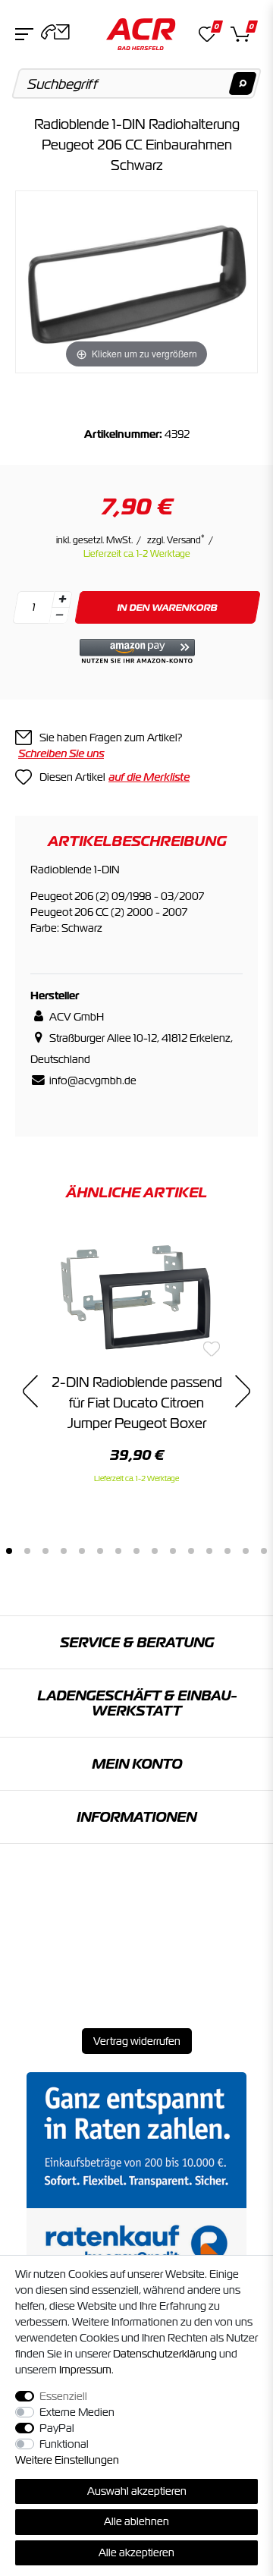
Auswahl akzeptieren (137, 2491)
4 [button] (64, 1551)
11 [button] (191, 1551)
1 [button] (9, 1551)
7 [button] (118, 1551)
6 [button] (100, 1551)
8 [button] (136, 1551)
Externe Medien (77, 2412)
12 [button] (209, 1551)
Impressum (85, 2370)
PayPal (57, 2428)
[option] (136, 1357)
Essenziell (63, 2396)
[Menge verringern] (59, 616)
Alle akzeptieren (136, 2552)
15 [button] (264, 1551)
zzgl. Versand (176, 540)
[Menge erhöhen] (62, 599)
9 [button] (155, 1551)
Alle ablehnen (136, 2521)
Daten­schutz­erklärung (165, 2354)
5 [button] (82, 1551)
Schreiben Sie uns (61, 753)
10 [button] (173, 1551)
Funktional (64, 2444)
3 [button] (45, 1551)
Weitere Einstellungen (67, 2460)
